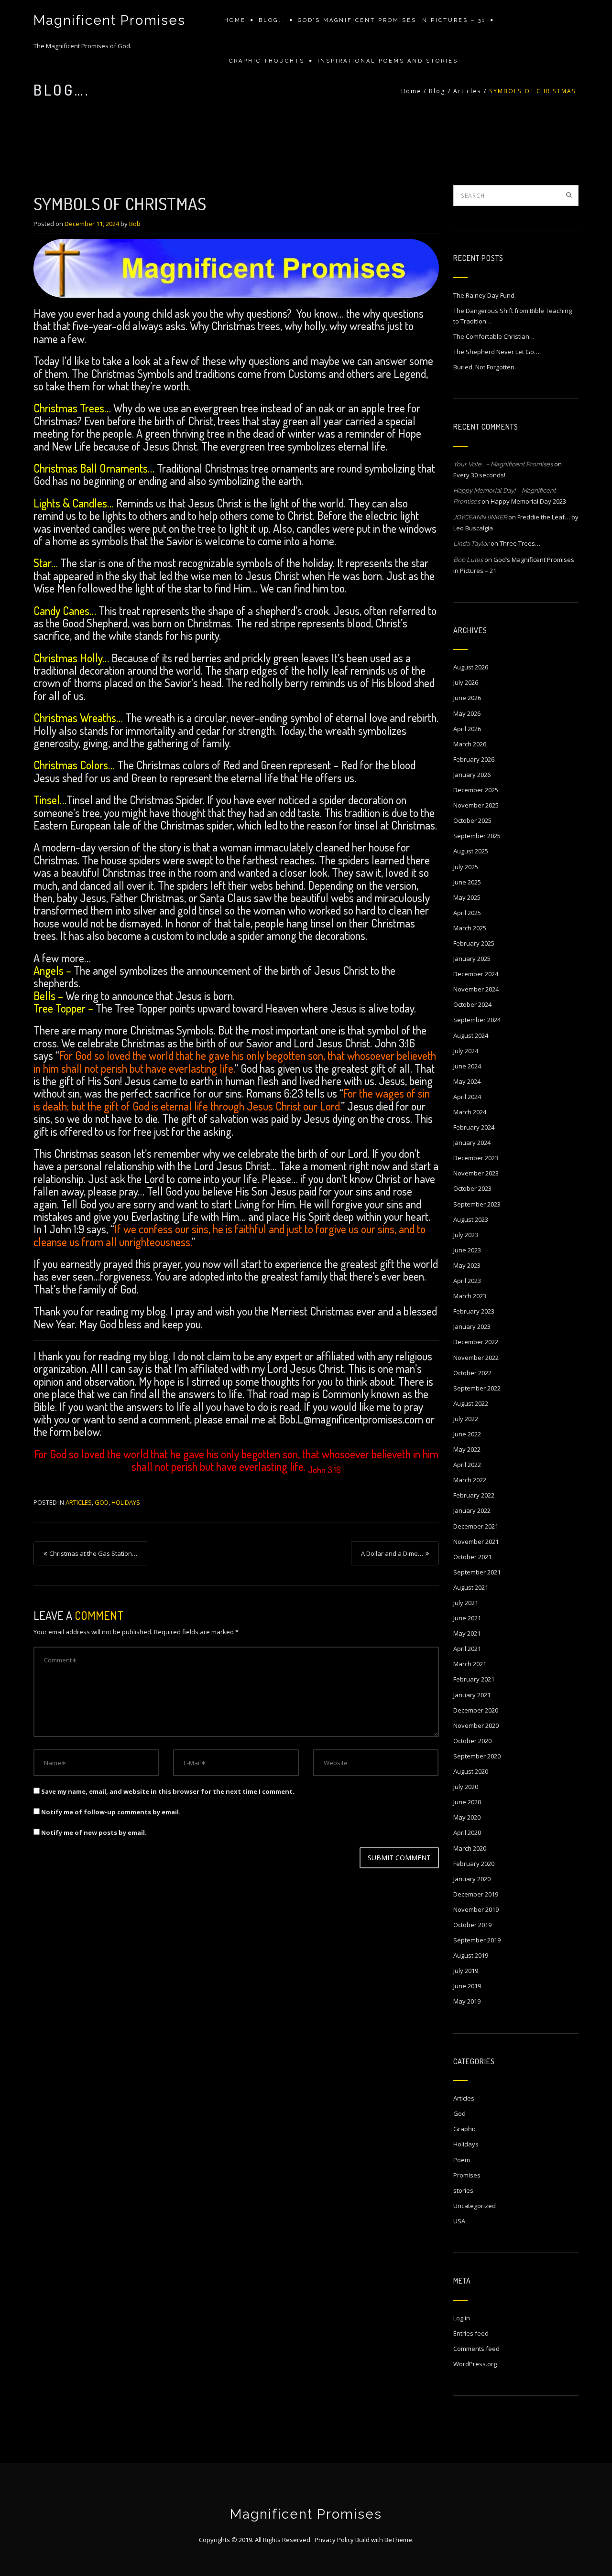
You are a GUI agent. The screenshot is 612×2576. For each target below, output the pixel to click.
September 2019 (477, 1940)
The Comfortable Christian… (494, 336)
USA (459, 2221)
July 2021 (466, 1603)
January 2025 (472, 959)
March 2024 (470, 1112)
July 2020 (466, 1787)
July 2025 (466, 867)
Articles (467, 91)
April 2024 (467, 1097)
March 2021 (470, 1664)
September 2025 (477, 836)
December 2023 (476, 1158)
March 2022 (470, 1480)
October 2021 (472, 1557)
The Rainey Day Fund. (485, 295)
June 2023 (467, 1250)
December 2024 (476, 974)
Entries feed (471, 2333)
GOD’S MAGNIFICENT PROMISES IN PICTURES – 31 (392, 20)
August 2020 (471, 1771)
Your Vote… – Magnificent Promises (503, 464)
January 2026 (472, 775)
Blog (437, 91)
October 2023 (472, 1188)
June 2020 (467, 1802)
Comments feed (476, 2349)
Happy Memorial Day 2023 (528, 501)
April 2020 (467, 1832)
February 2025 (474, 943)
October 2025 (472, 820)
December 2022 (476, 1342)
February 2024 (474, 1127)
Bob (135, 224)
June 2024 (467, 1066)
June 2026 (467, 698)
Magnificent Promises (109, 20)
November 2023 (476, 1173)
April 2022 (467, 1465)
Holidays (126, 1502)
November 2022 (476, 1358)
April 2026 (467, 729)
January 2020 (472, 1879)
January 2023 (472, 1326)
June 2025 (467, 882)
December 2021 (476, 1526)
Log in (462, 2318)
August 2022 (471, 1403)
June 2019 (467, 1986)
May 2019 (467, 2001)
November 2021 (476, 1541)
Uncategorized (475, 2206)
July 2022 (466, 1419)
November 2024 (476, 989)
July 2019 (466, 1971)
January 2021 (472, 1695)
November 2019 (476, 1909)
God (102, 1502)
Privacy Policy (334, 2540)
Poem (462, 2160)
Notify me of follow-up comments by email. (111, 1812)
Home (235, 20)
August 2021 (471, 1587)
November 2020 (476, 1725)
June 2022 (467, 1434)
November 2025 (476, 805)
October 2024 (472, 1004)
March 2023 (470, 1296)
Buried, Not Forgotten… (486, 367)
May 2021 (467, 1633)
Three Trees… (520, 543)
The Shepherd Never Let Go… (496, 352)
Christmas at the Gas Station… (93, 1553)
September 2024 (477, 1020)
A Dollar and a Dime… (392, 1553)
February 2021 (474, 1679)
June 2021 (467, 1618)
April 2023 (467, 1281)
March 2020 (470, 1848)
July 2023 (466, 1235)
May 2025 (467, 897)
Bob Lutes (468, 560)
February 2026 (474, 759)
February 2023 (474, 1311)
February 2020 (474, 1864)
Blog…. (272, 20)
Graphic (465, 2129)
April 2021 (467, 1649)
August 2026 (471, 667)
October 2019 (472, 1925)
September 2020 (477, 1756)
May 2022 (467, 1449)
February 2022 (474, 1495)
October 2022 (472, 1373)
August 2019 (471, 1955)
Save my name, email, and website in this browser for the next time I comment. (168, 1791)
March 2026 (470, 744)
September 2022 (477, 1388)
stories (463, 2190)
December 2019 (476, 1894)
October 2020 (472, 1741)
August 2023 (471, 1219)
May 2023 (467, 1265)
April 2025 (467, 913)
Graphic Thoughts (267, 61)
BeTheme (398, 2540)
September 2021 (477, 1572)
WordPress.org (475, 2364)
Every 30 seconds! (479, 475)
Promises (467, 2175)
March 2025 (470, 928)
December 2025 (476, 790)
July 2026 (466, 682)
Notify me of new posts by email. (94, 1832)
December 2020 (476, 1710)
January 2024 (472, 1142)
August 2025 (471, 851)
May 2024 (467, 1081)
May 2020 (467, 1817)
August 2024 (471, 1035)
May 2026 (467, 713)
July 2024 (466, 1051)
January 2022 (472, 1510)
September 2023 (477, 1204)
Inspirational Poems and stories (388, 61)
